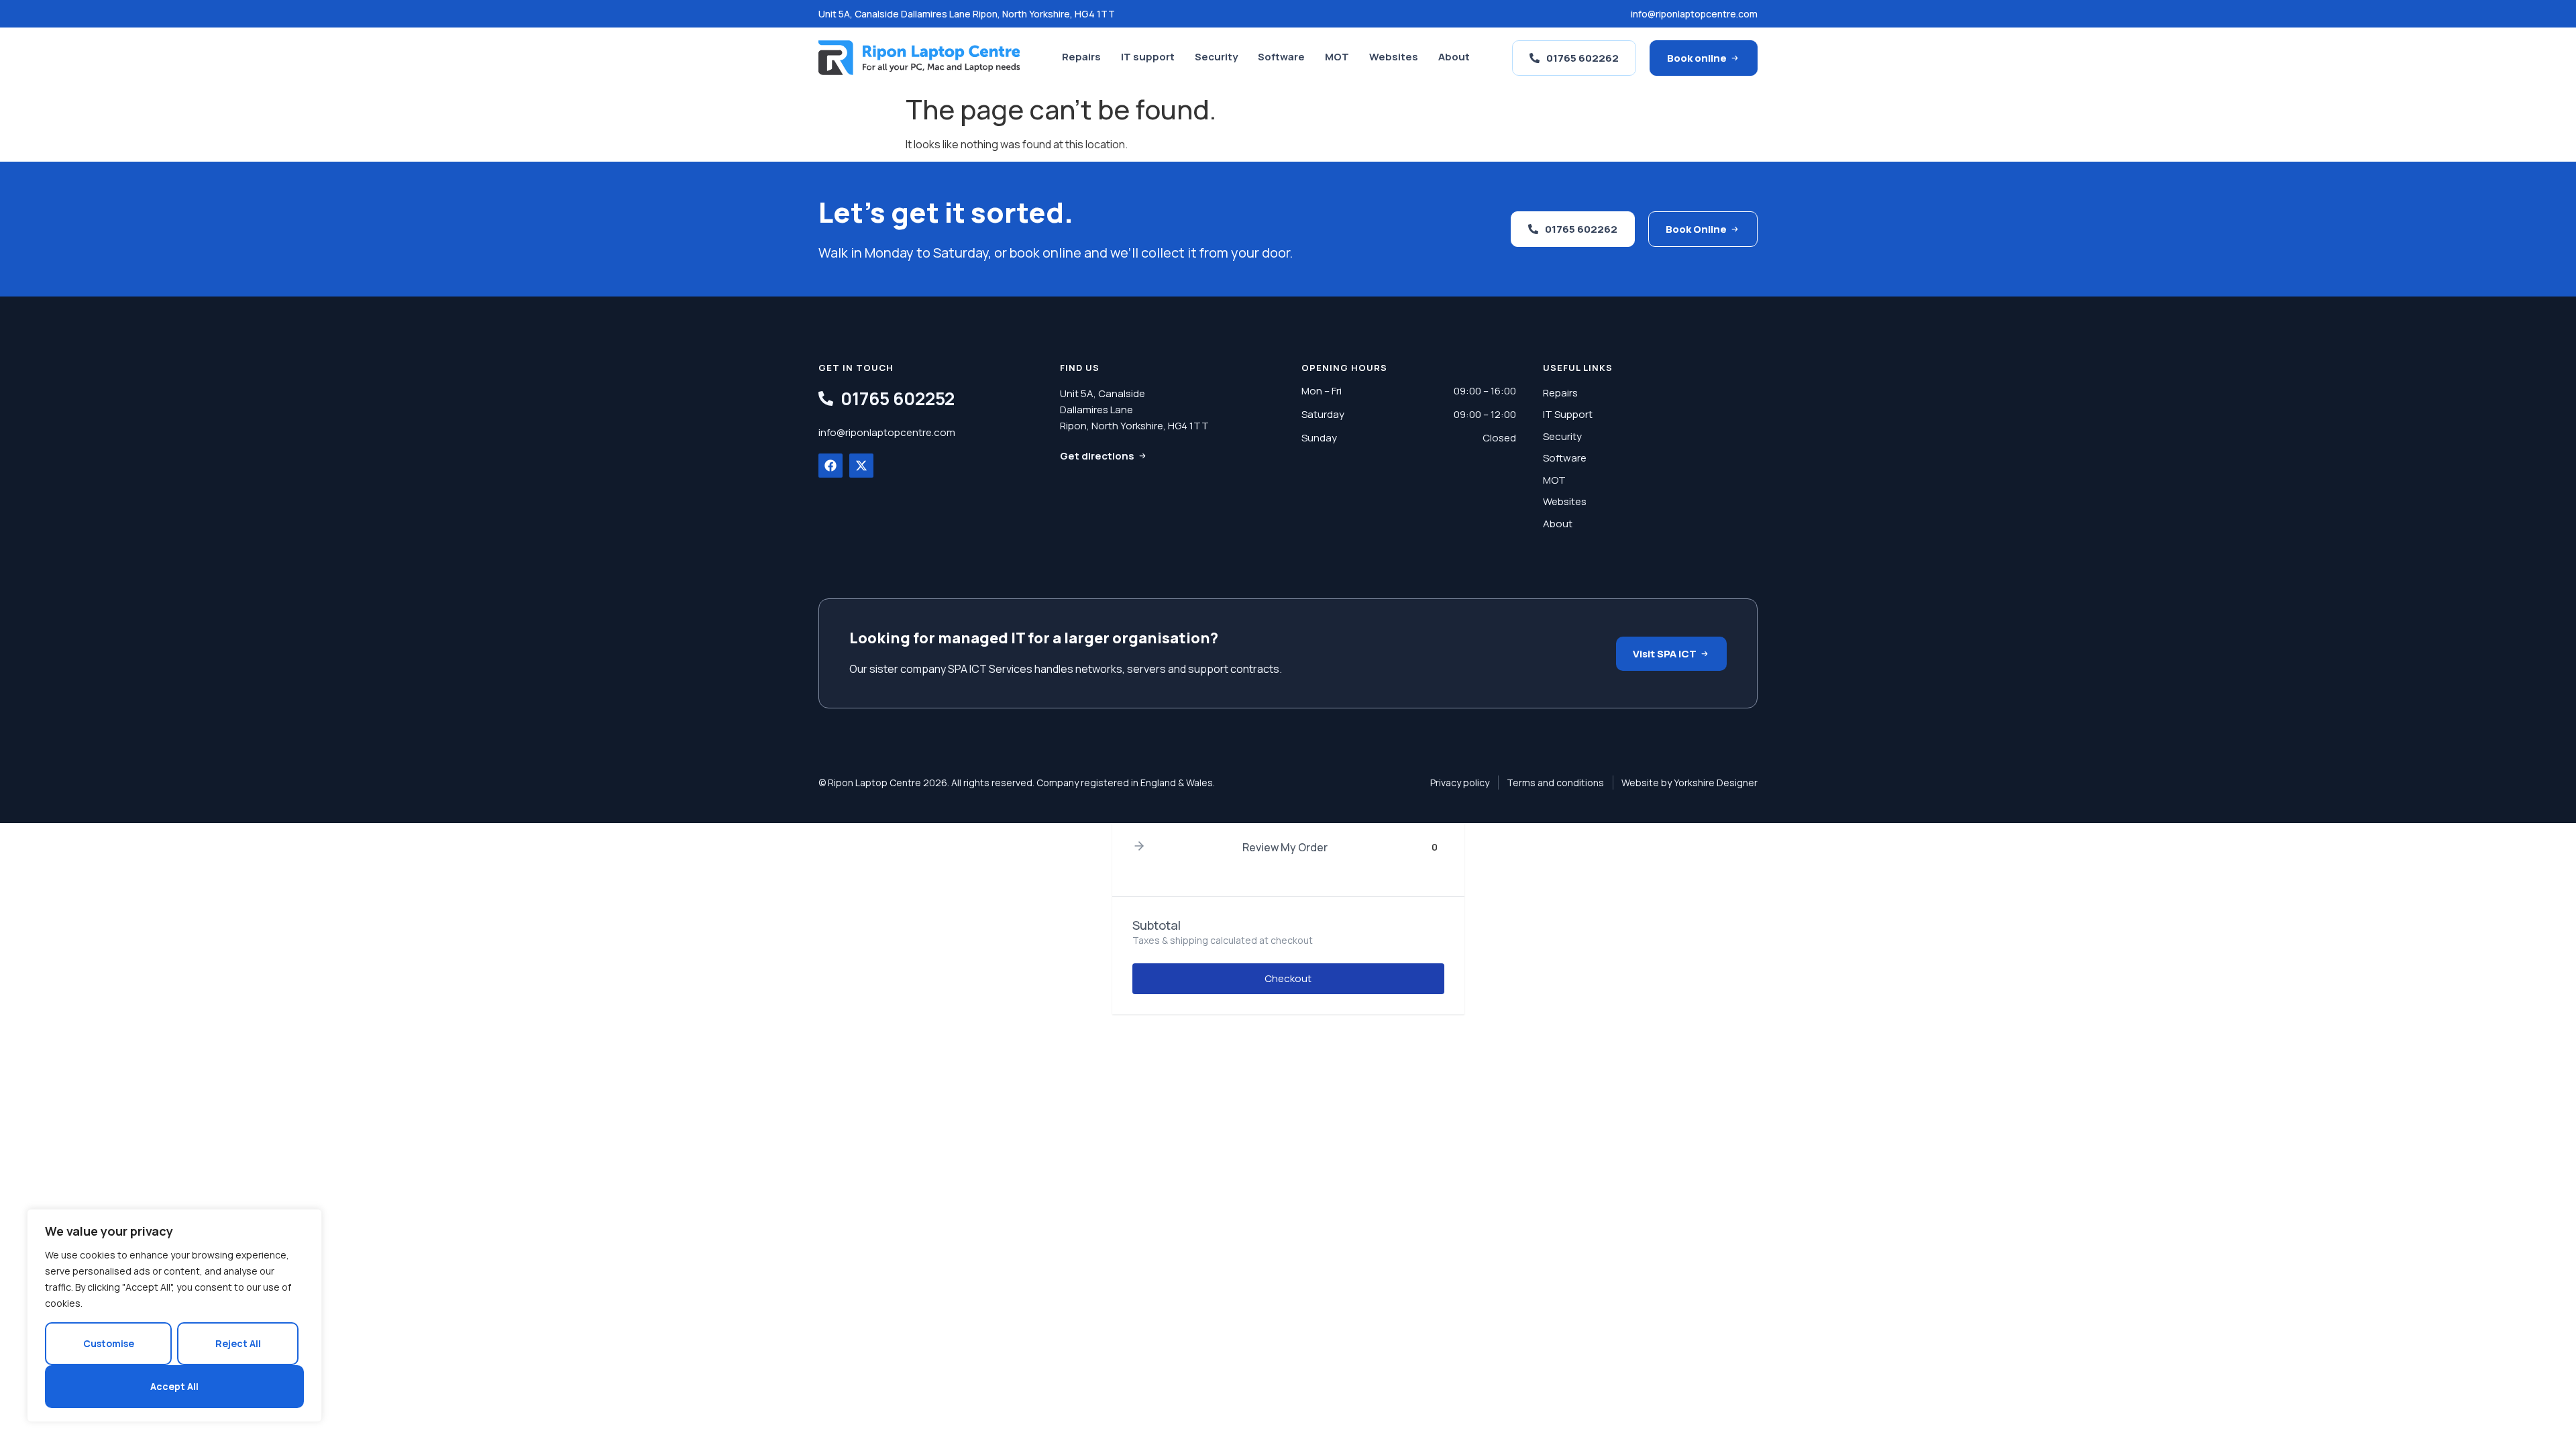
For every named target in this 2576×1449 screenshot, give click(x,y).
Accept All (174, 1386)
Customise (109, 1343)
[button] (1139, 847)
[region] (174, 1316)
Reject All (238, 1343)
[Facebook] (830, 466)
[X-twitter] (861, 466)
